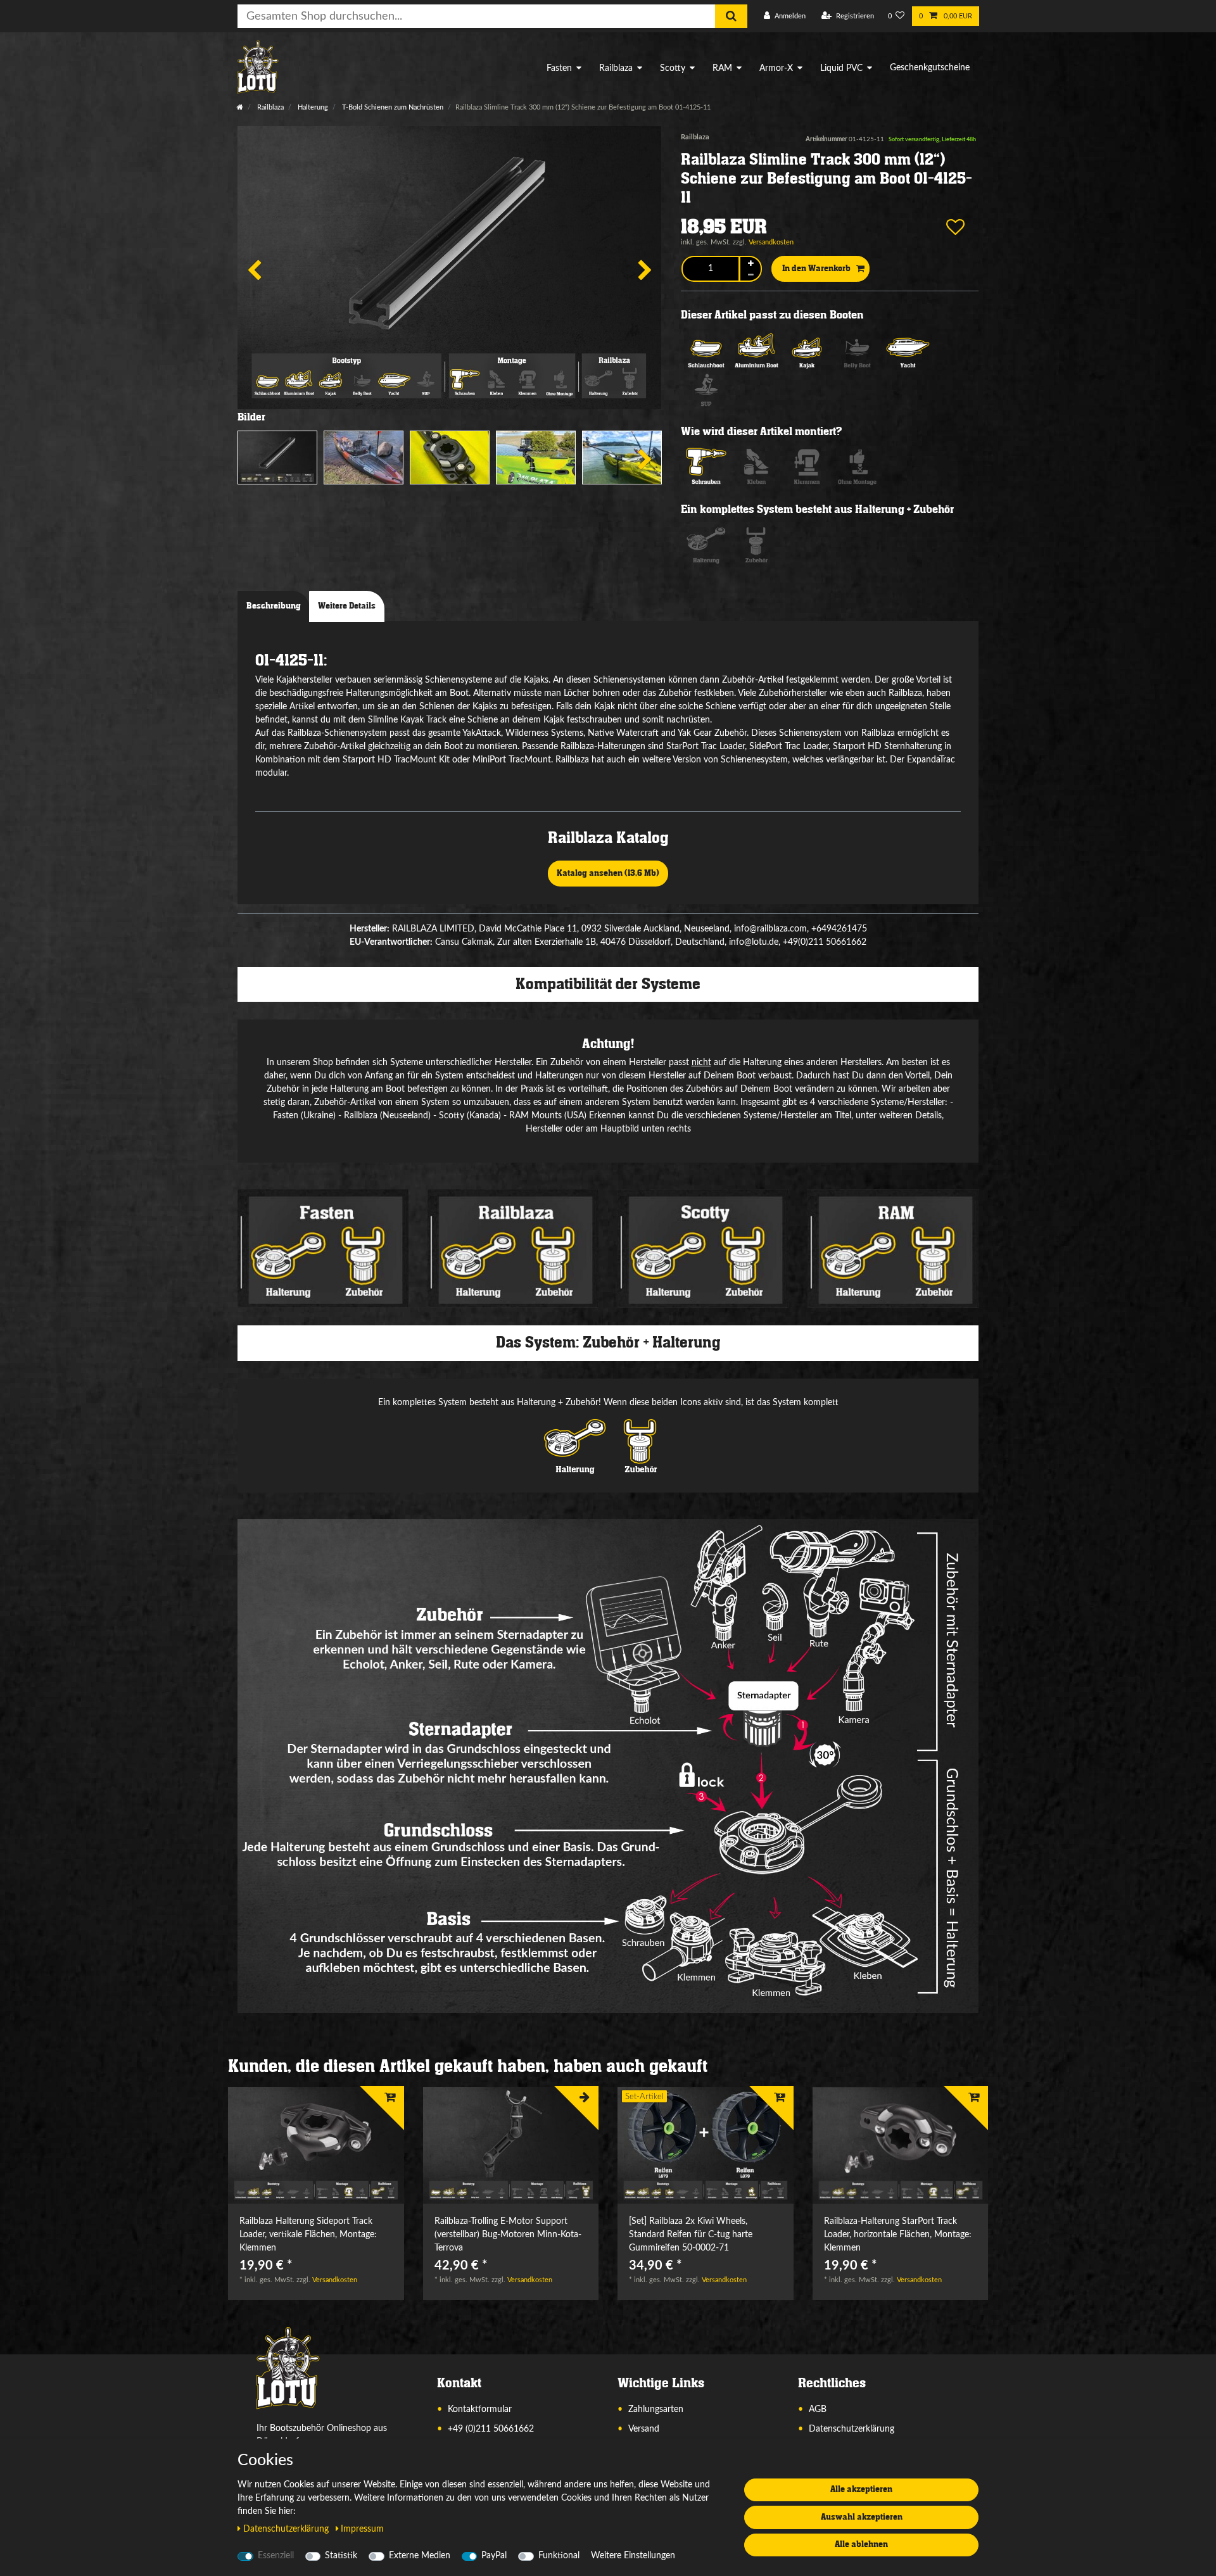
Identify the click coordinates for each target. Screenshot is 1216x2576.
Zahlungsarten (656, 2409)
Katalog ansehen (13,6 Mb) (608, 873)
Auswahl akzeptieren (862, 2517)
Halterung (312, 107)
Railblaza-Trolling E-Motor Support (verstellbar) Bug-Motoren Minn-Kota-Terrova (508, 2235)
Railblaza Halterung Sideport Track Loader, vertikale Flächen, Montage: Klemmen (308, 2235)
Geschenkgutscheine (930, 68)
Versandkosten (771, 242)
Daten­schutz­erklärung (287, 2529)
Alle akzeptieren (861, 2489)
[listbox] (316, 2146)
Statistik (341, 2556)
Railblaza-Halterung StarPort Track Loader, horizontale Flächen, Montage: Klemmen (898, 2235)
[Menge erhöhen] (750, 263)
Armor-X (776, 68)
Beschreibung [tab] (274, 606)
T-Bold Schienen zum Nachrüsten (392, 107)
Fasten (559, 68)
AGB (818, 2409)
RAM (722, 68)
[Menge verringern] (750, 275)
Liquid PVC (841, 68)
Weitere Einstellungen (633, 2556)
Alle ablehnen (861, 2544)
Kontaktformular (480, 2409)
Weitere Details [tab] (347, 606)
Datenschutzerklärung (852, 2429)
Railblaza (616, 68)
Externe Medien (420, 2556)
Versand (644, 2429)
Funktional (559, 2556)
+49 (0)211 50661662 (491, 2429)
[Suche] (731, 16)
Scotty (673, 68)
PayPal (494, 2556)
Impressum (362, 2529)
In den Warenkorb (816, 268)
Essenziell (276, 2556)
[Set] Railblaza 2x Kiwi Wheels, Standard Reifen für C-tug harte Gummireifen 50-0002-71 (691, 2235)
